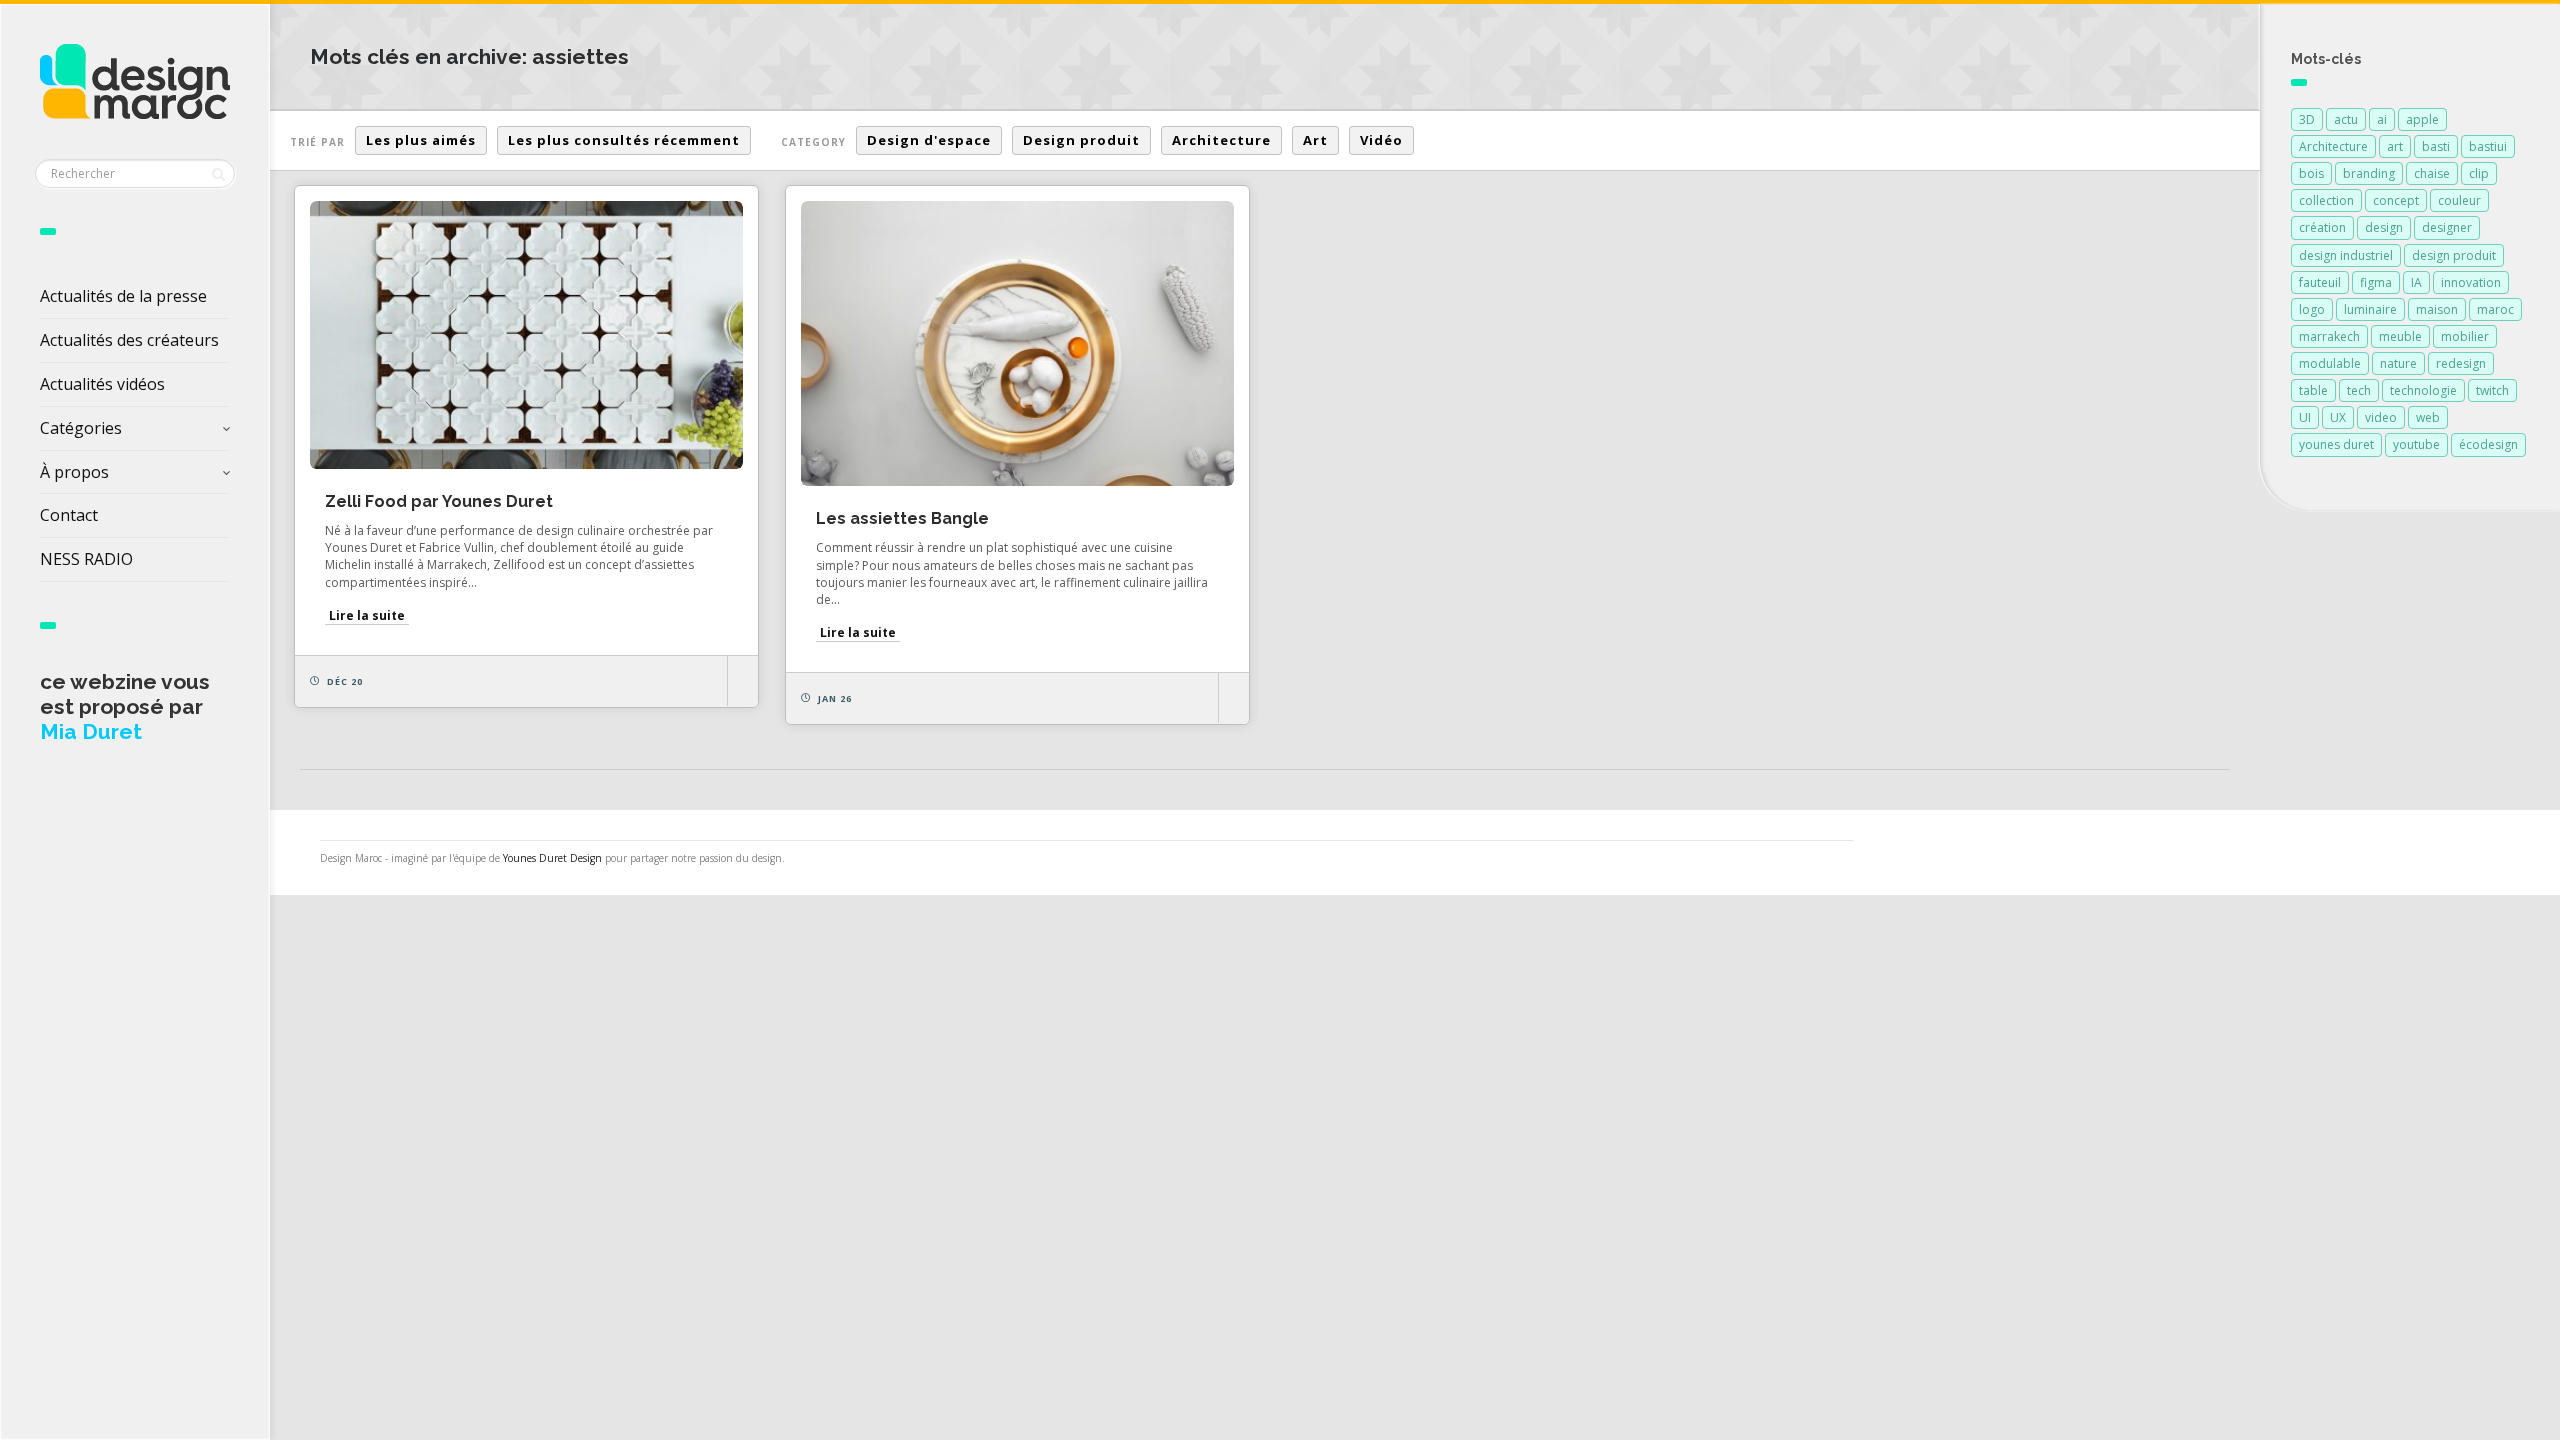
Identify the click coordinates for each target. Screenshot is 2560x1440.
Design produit (1081, 140)
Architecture (1221, 140)
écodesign (2488, 444)
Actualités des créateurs (129, 340)
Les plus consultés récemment (624, 140)
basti (2436, 146)
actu (2346, 119)
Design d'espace (929, 140)
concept (2396, 200)
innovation (2471, 282)
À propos (74, 472)
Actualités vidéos (102, 384)
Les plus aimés (421, 140)
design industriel (2346, 255)
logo (2312, 309)
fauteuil (2320, 282)
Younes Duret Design (552, 858)
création (2322, 227)
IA (2416, 282)
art (2395, 146)
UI (2305, 417)
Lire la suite (367, 615)
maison (2437, 309)
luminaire (2370, 309)
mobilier (2465, 336)
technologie (2423, 390)
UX (2338, 417)
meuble (2400, 336)
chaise (2432, 173)
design (2384, 227)
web (2428, 417)
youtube (2416, 444)
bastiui (2488, 146)
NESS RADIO (86, 559)
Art (1315, 140)
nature (2398, 363)
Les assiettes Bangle (902, 518)
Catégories (81, 428)
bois (2311, 173)
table (2313, 390)
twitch (2492, 390)
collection (2326, 200)
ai (2382, 119)
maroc (2495, 309)
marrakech (2329, 336)
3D (2307, 119)
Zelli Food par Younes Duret (439, 501)
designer (2447, 227)
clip (2479, 173)
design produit (2454, 255)
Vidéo (1381, 140)
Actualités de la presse (123, 296)
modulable (2330, 363)
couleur (2459, 200)
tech (2359, 390)
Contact (69, 515)
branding (2369, 173)
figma (2376, 282)
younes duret (2336, 444)
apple (2422, 119)
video (2381, 417)
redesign (2461, 363)
